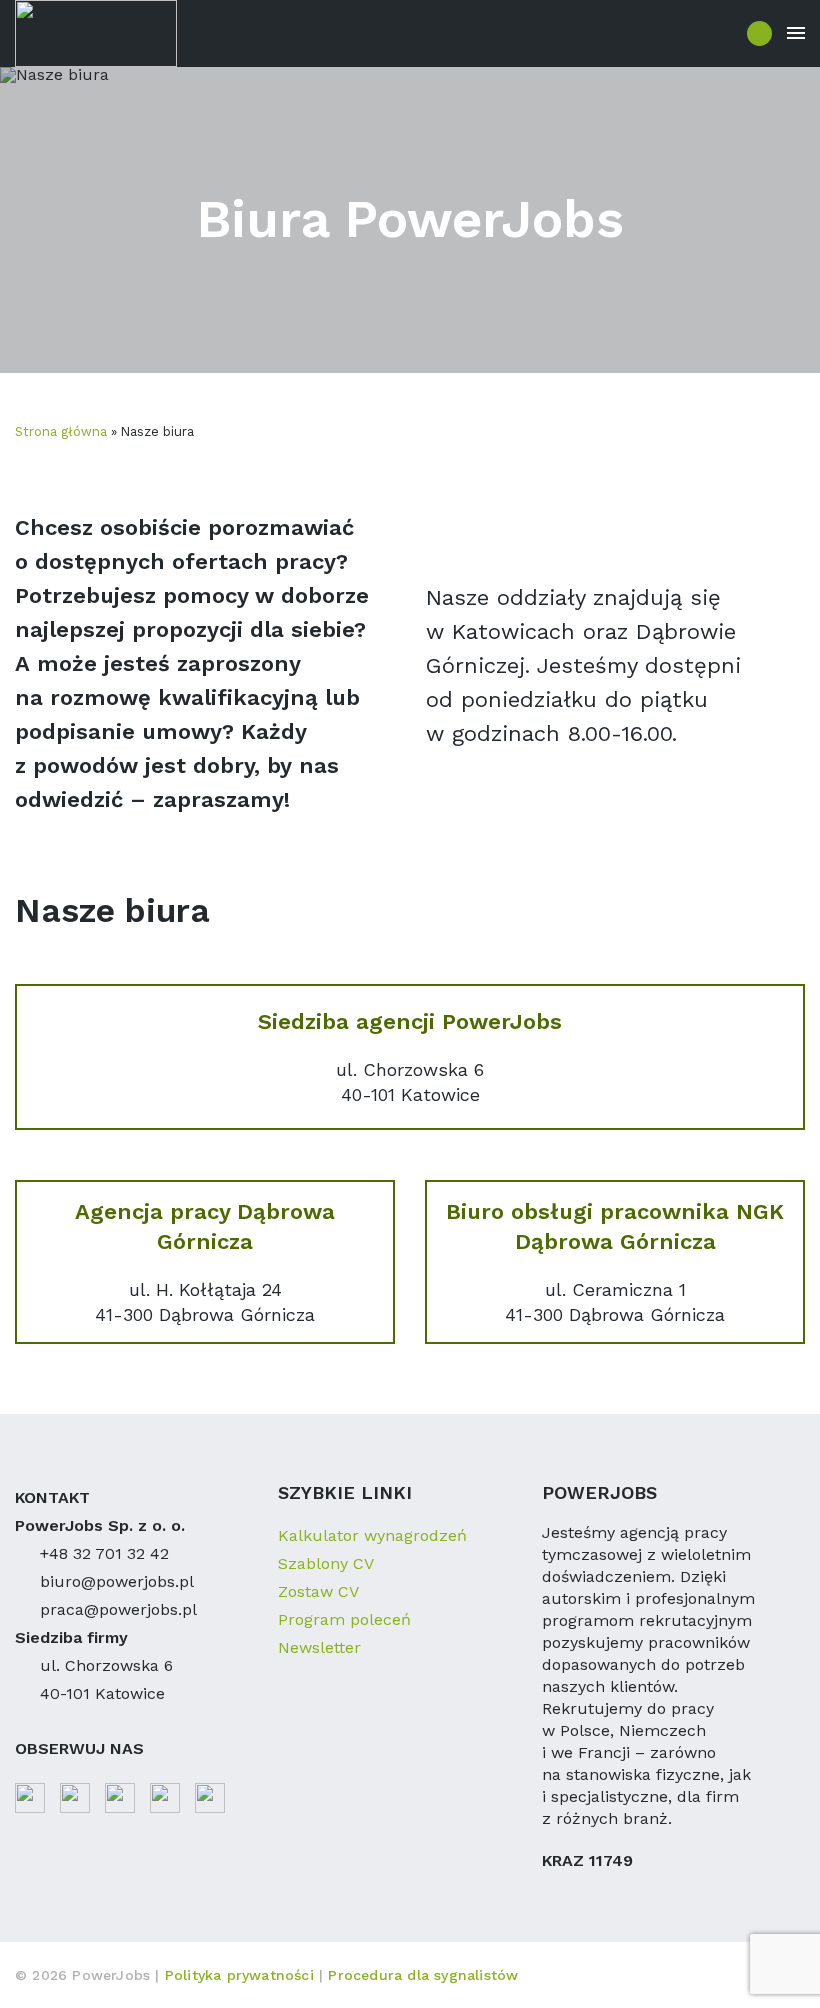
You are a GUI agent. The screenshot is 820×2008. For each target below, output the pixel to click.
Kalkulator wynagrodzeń (372, 1535)
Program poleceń (344, 1619)
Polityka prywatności (242, 1975)
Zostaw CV (318, 1591)
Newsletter (319, 1647)
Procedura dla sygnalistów (423, 1975)
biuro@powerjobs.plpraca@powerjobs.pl (118, 1595)
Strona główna (61, 431)
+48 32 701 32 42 (104, 1553)
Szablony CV (326, 1563)
